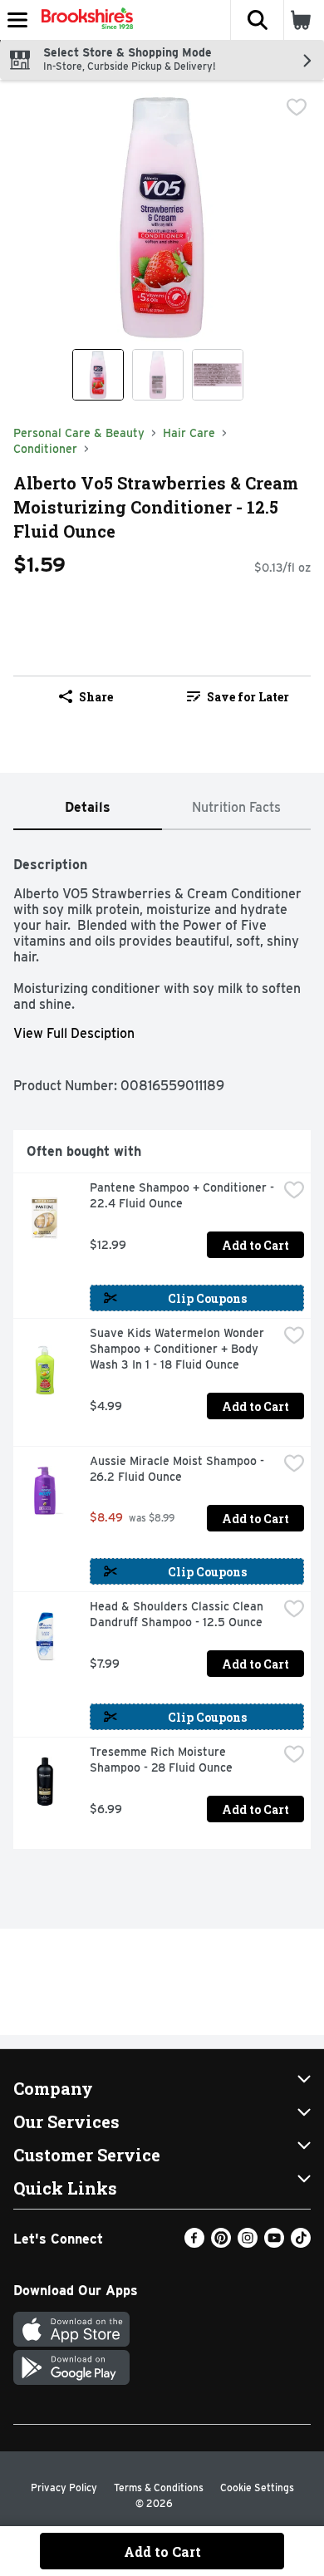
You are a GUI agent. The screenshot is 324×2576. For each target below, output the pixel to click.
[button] (257, 20)
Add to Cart (255, 1245)
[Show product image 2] (158, 375)
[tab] (88, 808)
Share (96, 697)
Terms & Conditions (159, 2488)
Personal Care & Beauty (79, 433)
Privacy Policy (64, 2488)
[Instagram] (248, 2243)
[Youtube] (274, 2243)
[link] (238, 696)
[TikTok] (301, 2243)
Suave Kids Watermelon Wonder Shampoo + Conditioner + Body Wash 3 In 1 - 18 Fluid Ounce (179, 1349)
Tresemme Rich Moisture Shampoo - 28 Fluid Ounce (161, 1760)
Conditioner (45, 449)
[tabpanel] (162, 1346)
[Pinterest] (221, 2243)
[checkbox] (297, 107)
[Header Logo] (84, 20)
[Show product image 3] (218, 375)
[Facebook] (194, 2243)
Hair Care (189, 433)
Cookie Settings (257, 2488)
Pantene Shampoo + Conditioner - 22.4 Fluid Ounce (184, 1195)
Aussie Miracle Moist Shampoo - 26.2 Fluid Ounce (179, 1469)
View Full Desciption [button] (74, 1033)
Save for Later (248, 697)
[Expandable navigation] (17, 20)
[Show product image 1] (98, 375)
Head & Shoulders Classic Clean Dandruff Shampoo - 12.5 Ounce (178, 1614)
